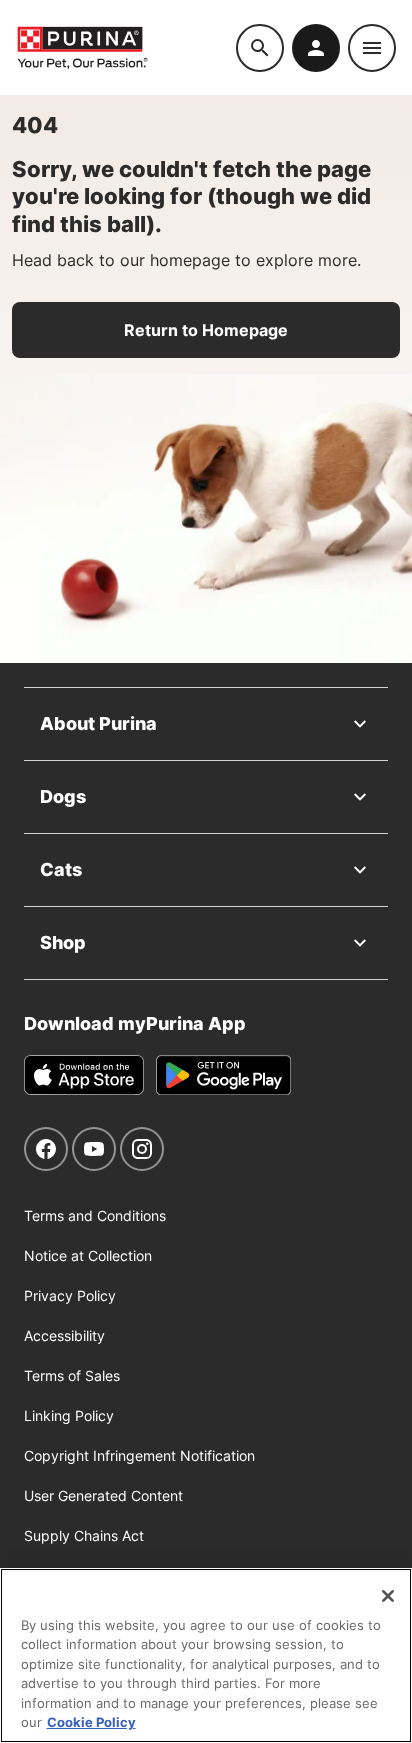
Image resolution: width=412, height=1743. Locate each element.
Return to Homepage (206, 330)
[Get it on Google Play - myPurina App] (223, 1075)
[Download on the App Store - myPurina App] (84, 1075)
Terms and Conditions (95, 1215)
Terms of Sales (72, 1375)
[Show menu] (372, 48)
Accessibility (64, 1335)
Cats (61, 869)
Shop (63, 942)
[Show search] (260, 48)
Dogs (63, 796)
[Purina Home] (126, 47)
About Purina (98, 723)
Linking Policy (69, 1415)
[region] (206, 1655)
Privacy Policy (70, 1295)
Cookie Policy (91, 1722)
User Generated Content (103, 1495)
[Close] (388, 1596)
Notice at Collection (88, 1255)
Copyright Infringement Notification (139, 1455)
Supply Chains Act (84, 1535)
